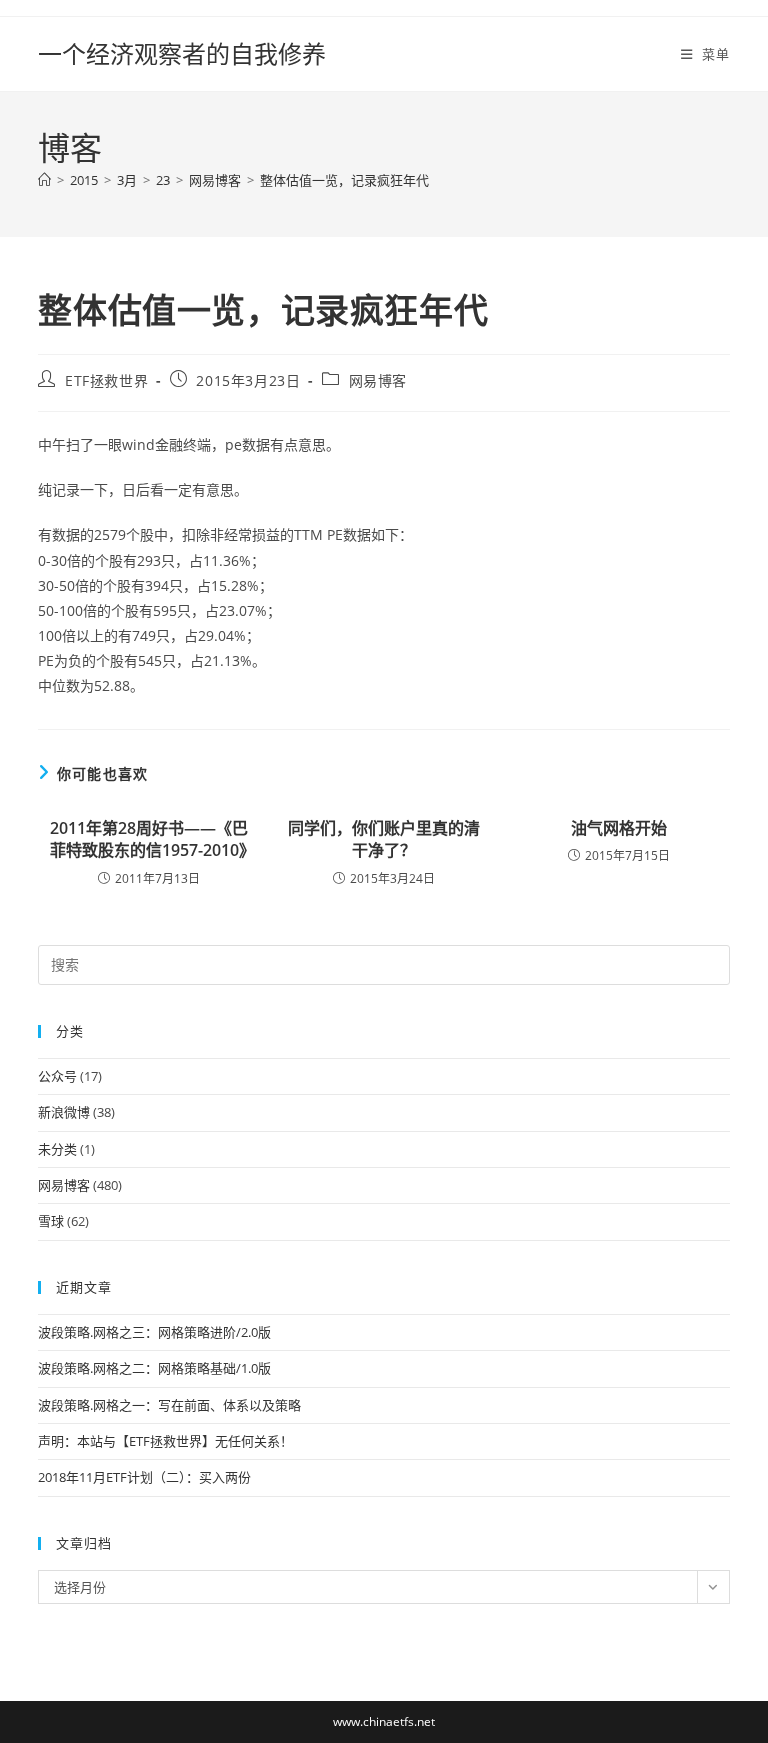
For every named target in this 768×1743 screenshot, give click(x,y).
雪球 (51, 1221)
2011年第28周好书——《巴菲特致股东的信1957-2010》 (149, 839)
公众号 (57, 1076)
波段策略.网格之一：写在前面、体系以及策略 (169, 1405)
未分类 (57, 1149)
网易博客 (378, 380)
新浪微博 (64, 1112)
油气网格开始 (619, 828)
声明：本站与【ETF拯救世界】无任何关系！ (165, 1441)
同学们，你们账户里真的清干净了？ (384, 839)
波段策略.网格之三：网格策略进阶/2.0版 (154, 1332)
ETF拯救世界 (106, 380)
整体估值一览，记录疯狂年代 (344, 180)
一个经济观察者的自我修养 (182, 53)
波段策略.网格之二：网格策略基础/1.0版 (154, 1368)
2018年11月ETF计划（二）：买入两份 (144, 1477)
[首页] (44, 180)
